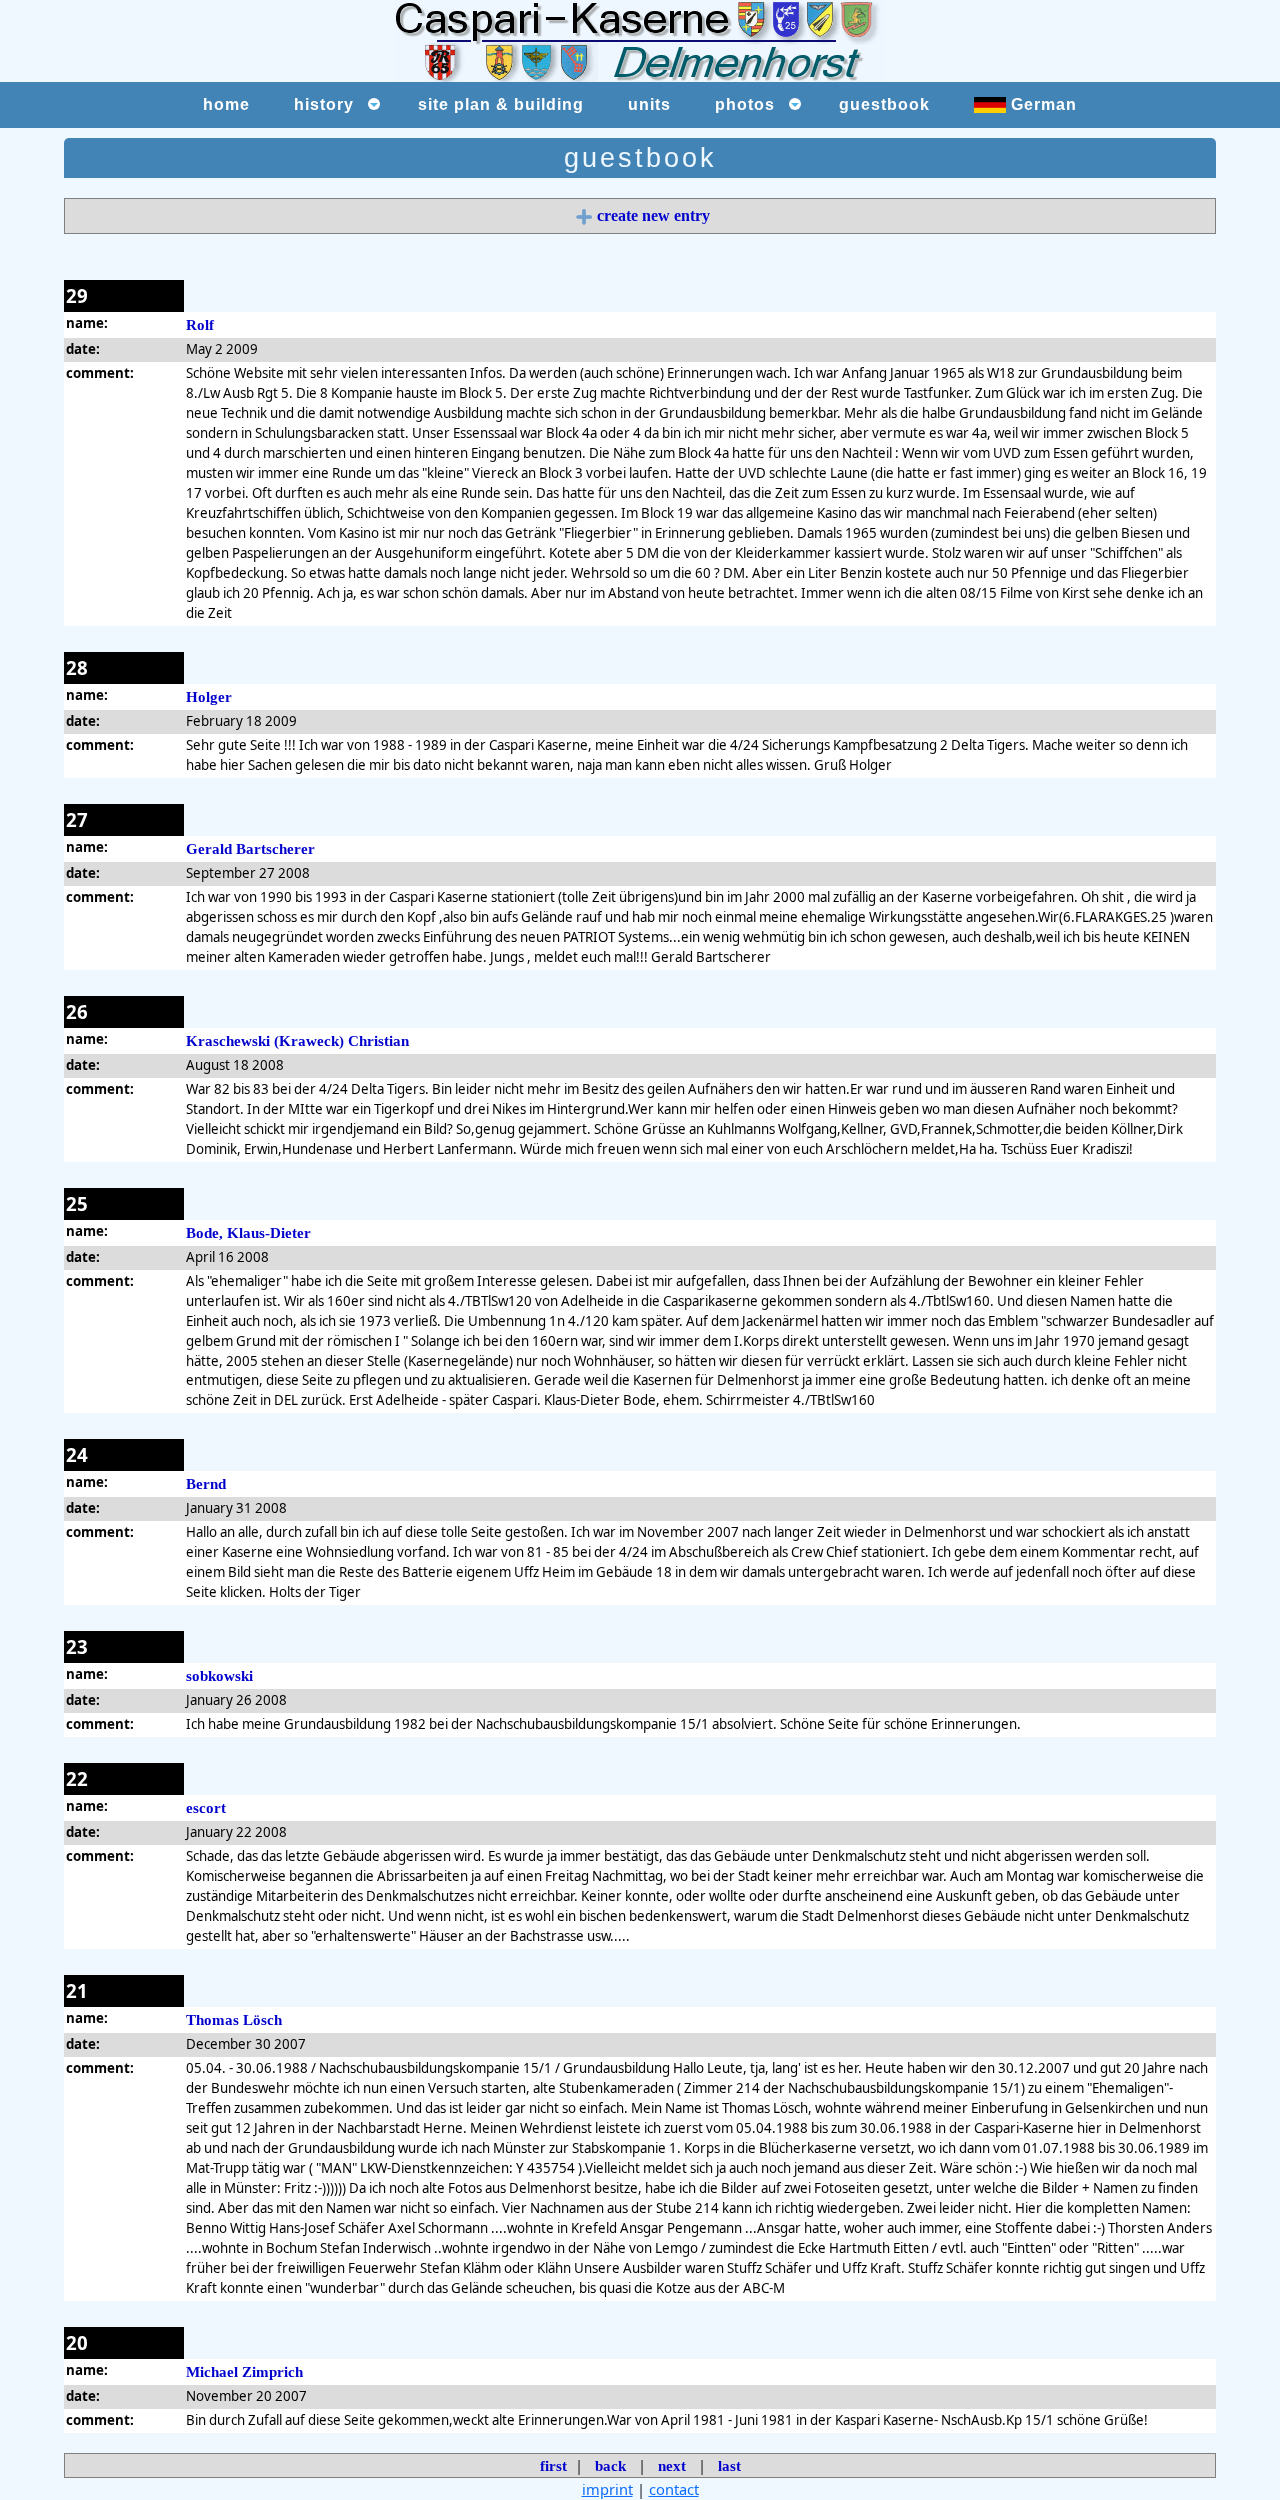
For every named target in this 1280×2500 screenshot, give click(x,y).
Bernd (206, 1484)
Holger (209, 697)
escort (206, 1808)
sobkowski (219, 1676)
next (672, 2466)
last (729, 2466)
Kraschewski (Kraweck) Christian (297, 1041)
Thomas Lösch (234, 2020)
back (610, 2466)
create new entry (653, 215)
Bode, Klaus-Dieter (248, 1233)
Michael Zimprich (244, 2372)
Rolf (200, 325)
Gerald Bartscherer (250, 849)
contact (674, 2489)
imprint (607, 2489)
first (553, 2466)
